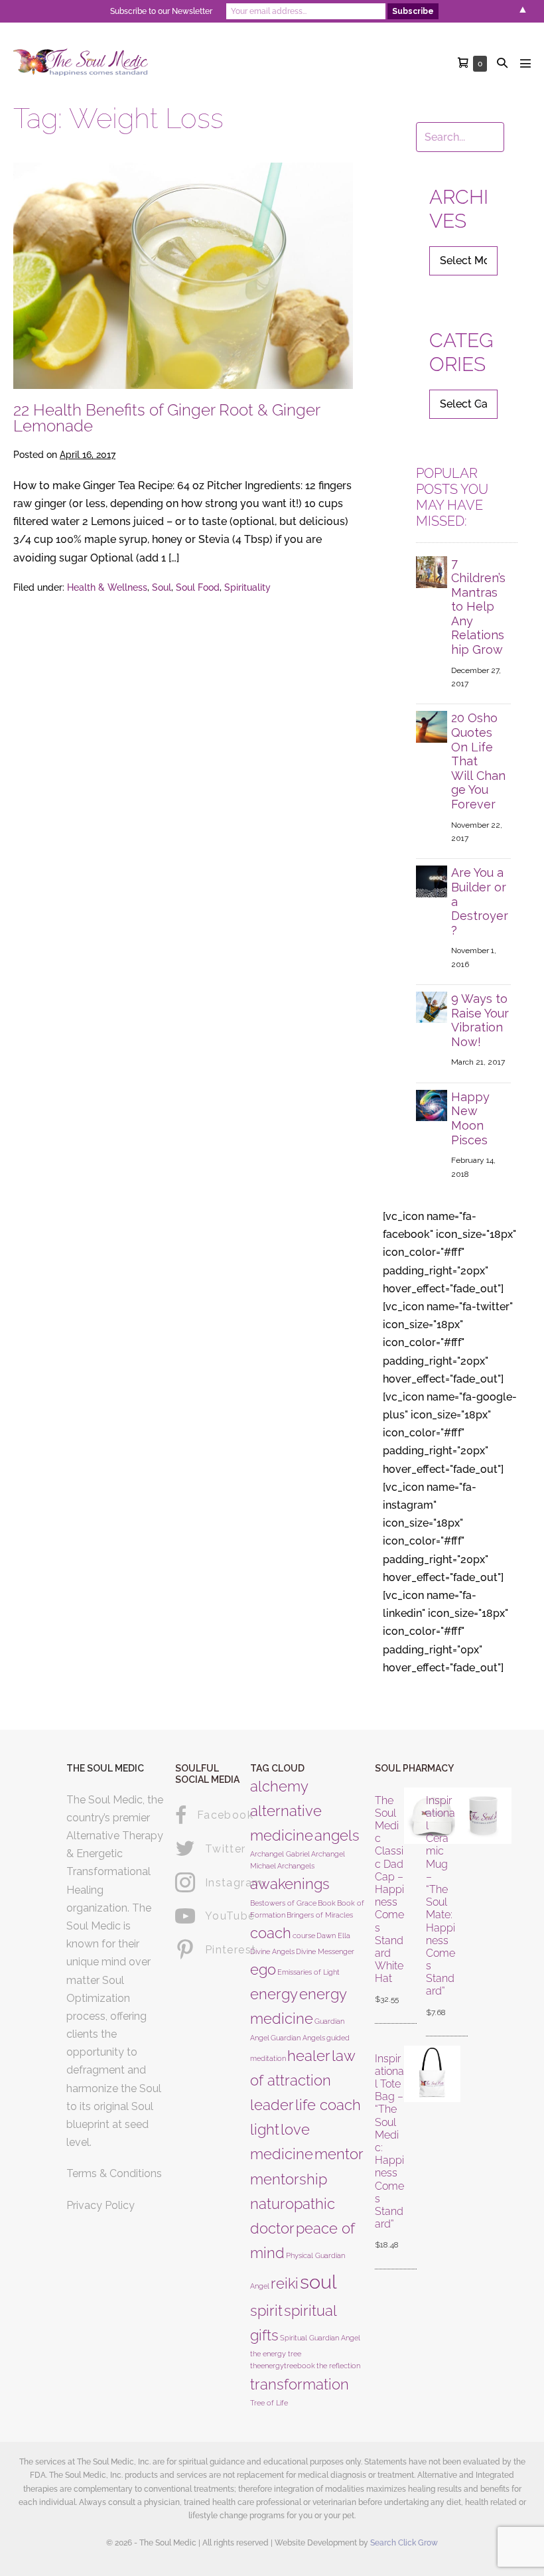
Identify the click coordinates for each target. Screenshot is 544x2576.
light (265, 2129)
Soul (162, 587)
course (304, 1935)
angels (337, 1835)
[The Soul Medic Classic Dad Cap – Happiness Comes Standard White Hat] (410, 1901)
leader (272, 2105)
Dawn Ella (333, 1935)
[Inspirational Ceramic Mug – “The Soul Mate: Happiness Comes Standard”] (461, 1907)
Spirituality (247, 587)
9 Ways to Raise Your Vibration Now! (480, 1020)
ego (263, 1969)
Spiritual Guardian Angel (320, 2338)
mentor (339, 2154)
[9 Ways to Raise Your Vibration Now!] (432, 1007)
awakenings (290, 1884)
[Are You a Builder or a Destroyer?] (432, 880)
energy (274, 1994)
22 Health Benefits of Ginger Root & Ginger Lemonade (167, 418)
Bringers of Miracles (320, 1915)
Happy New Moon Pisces (470, 1118)
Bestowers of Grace (283, 1903)
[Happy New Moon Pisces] (432, 1105)
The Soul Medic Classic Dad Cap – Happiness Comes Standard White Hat (389, 1890)
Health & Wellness (107, 587)
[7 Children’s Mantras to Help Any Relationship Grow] (432, 571)
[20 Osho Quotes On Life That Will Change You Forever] (432, 726)
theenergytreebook (283, 2366)
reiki (285, 2283)
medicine (282, 2154)
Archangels (296, 1866)
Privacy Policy (101, 2205)
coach (271, 1933)
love (295, 2129)
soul (318, 2282)
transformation (300, 2384)
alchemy (279, 1786)
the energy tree (276, 2354)
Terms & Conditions (114, 2173)
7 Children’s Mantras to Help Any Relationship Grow (478, 606)
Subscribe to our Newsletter (161, 11)
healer (309, 2056)
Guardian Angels (298, 2038)
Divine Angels (272, 1951)
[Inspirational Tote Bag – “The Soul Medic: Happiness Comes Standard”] (410, 2153)
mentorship (289, 2179)
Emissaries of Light (308, 1972)
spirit (266, 2311)
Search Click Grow (404, 2543)
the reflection (338, 2366)
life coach (328, 2105)
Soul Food (198, 587)
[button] (502, 63)
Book (327, 1903)
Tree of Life (269, 2403)
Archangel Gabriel (280, 1854)
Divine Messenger (325, 1951)
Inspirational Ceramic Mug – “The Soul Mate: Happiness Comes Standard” (441, 1896)
